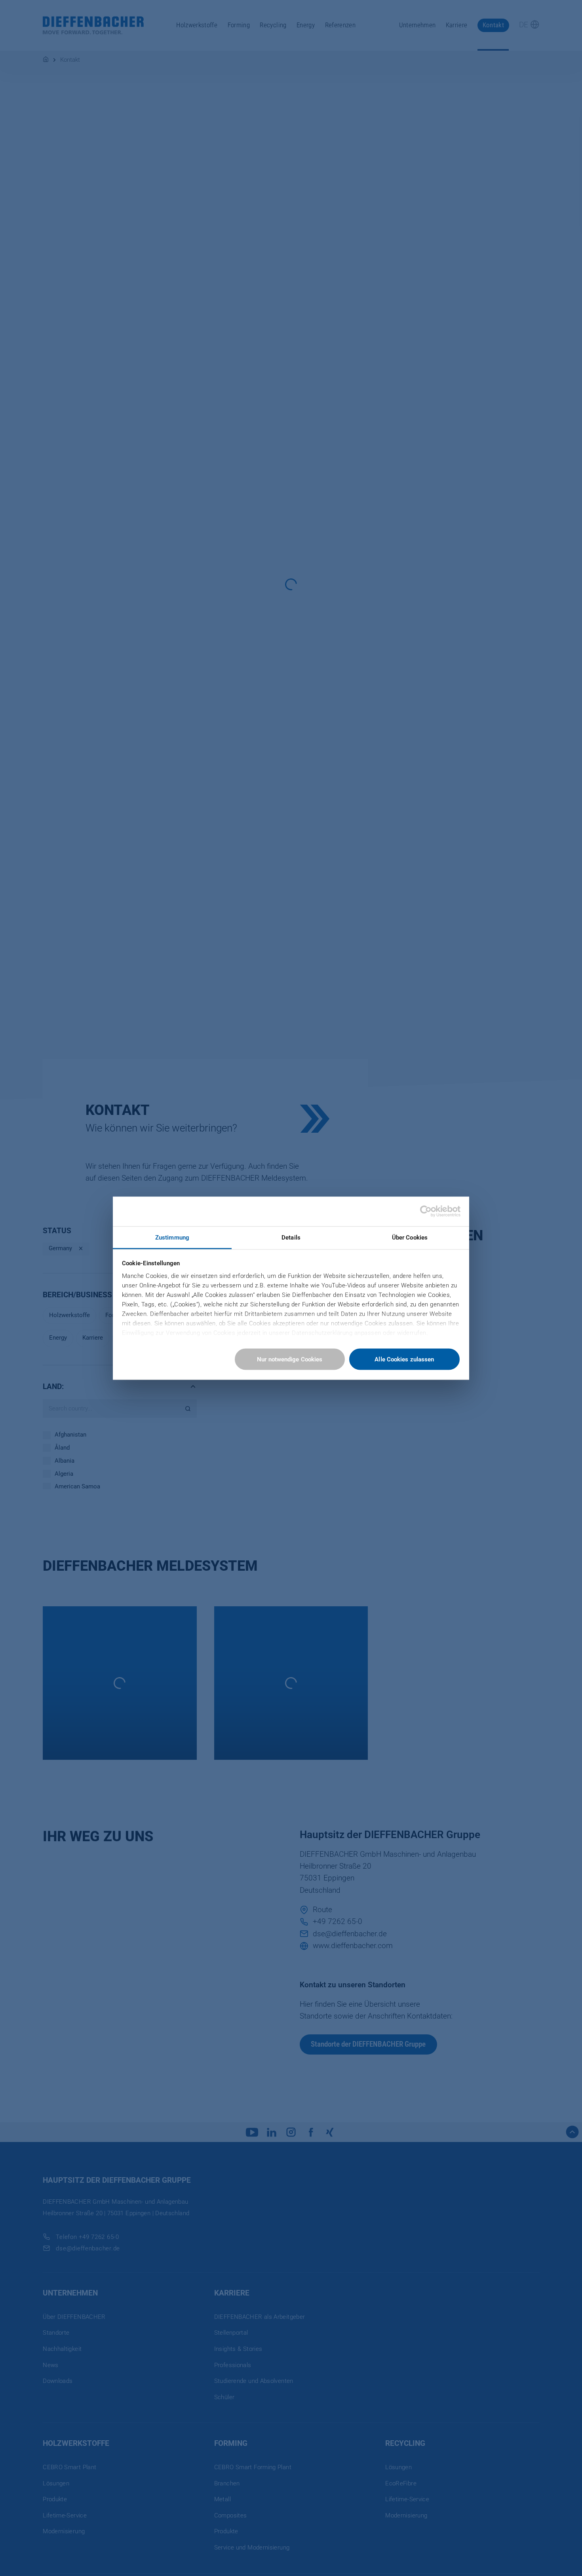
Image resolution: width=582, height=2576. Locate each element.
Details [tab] (291, 1237)
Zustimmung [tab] (172, 1237)
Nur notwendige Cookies (290, 1359)
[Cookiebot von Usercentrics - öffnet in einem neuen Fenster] (426, 1211)
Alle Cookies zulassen (404, 1359)
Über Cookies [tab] (410, 1237)
